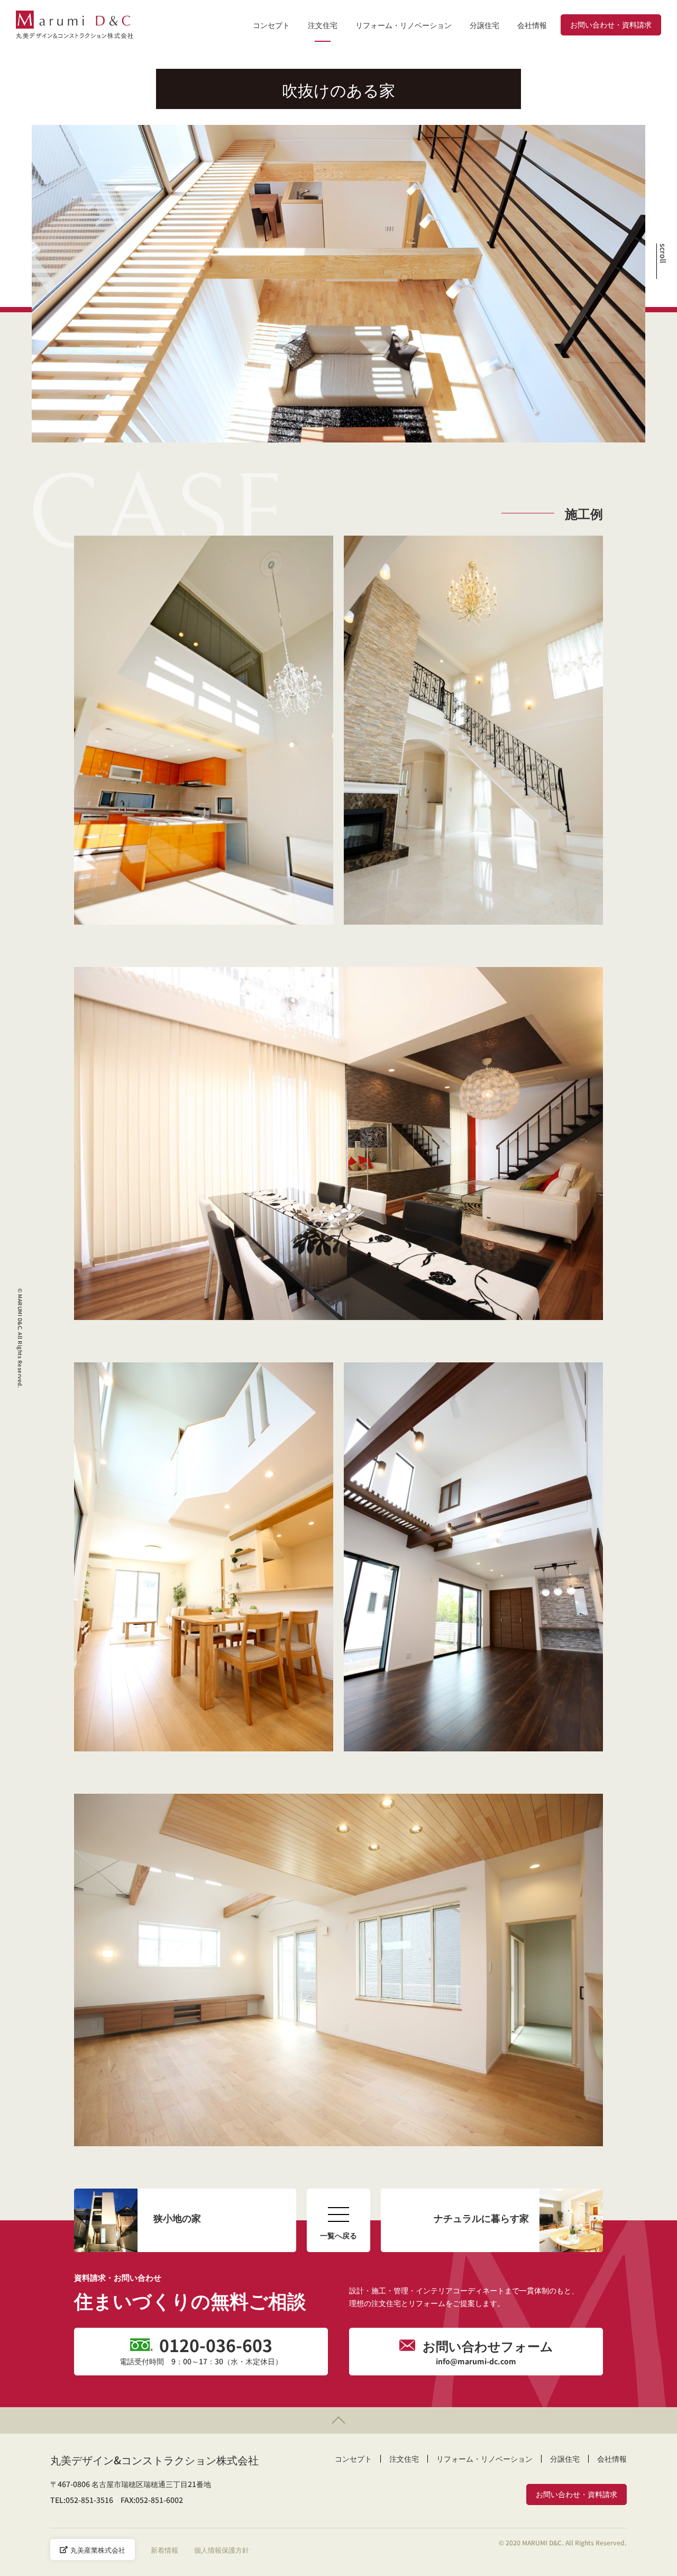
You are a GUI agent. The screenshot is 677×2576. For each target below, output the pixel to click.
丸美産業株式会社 (98, 2550)
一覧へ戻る (338, 2235)
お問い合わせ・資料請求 (611, 24)
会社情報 (532, 25)
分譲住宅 (484, 25)
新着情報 (164, 2550)
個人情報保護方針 (222, 2550)
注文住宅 (323, 25)
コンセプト (271, 25)
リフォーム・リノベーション (404, 25)
